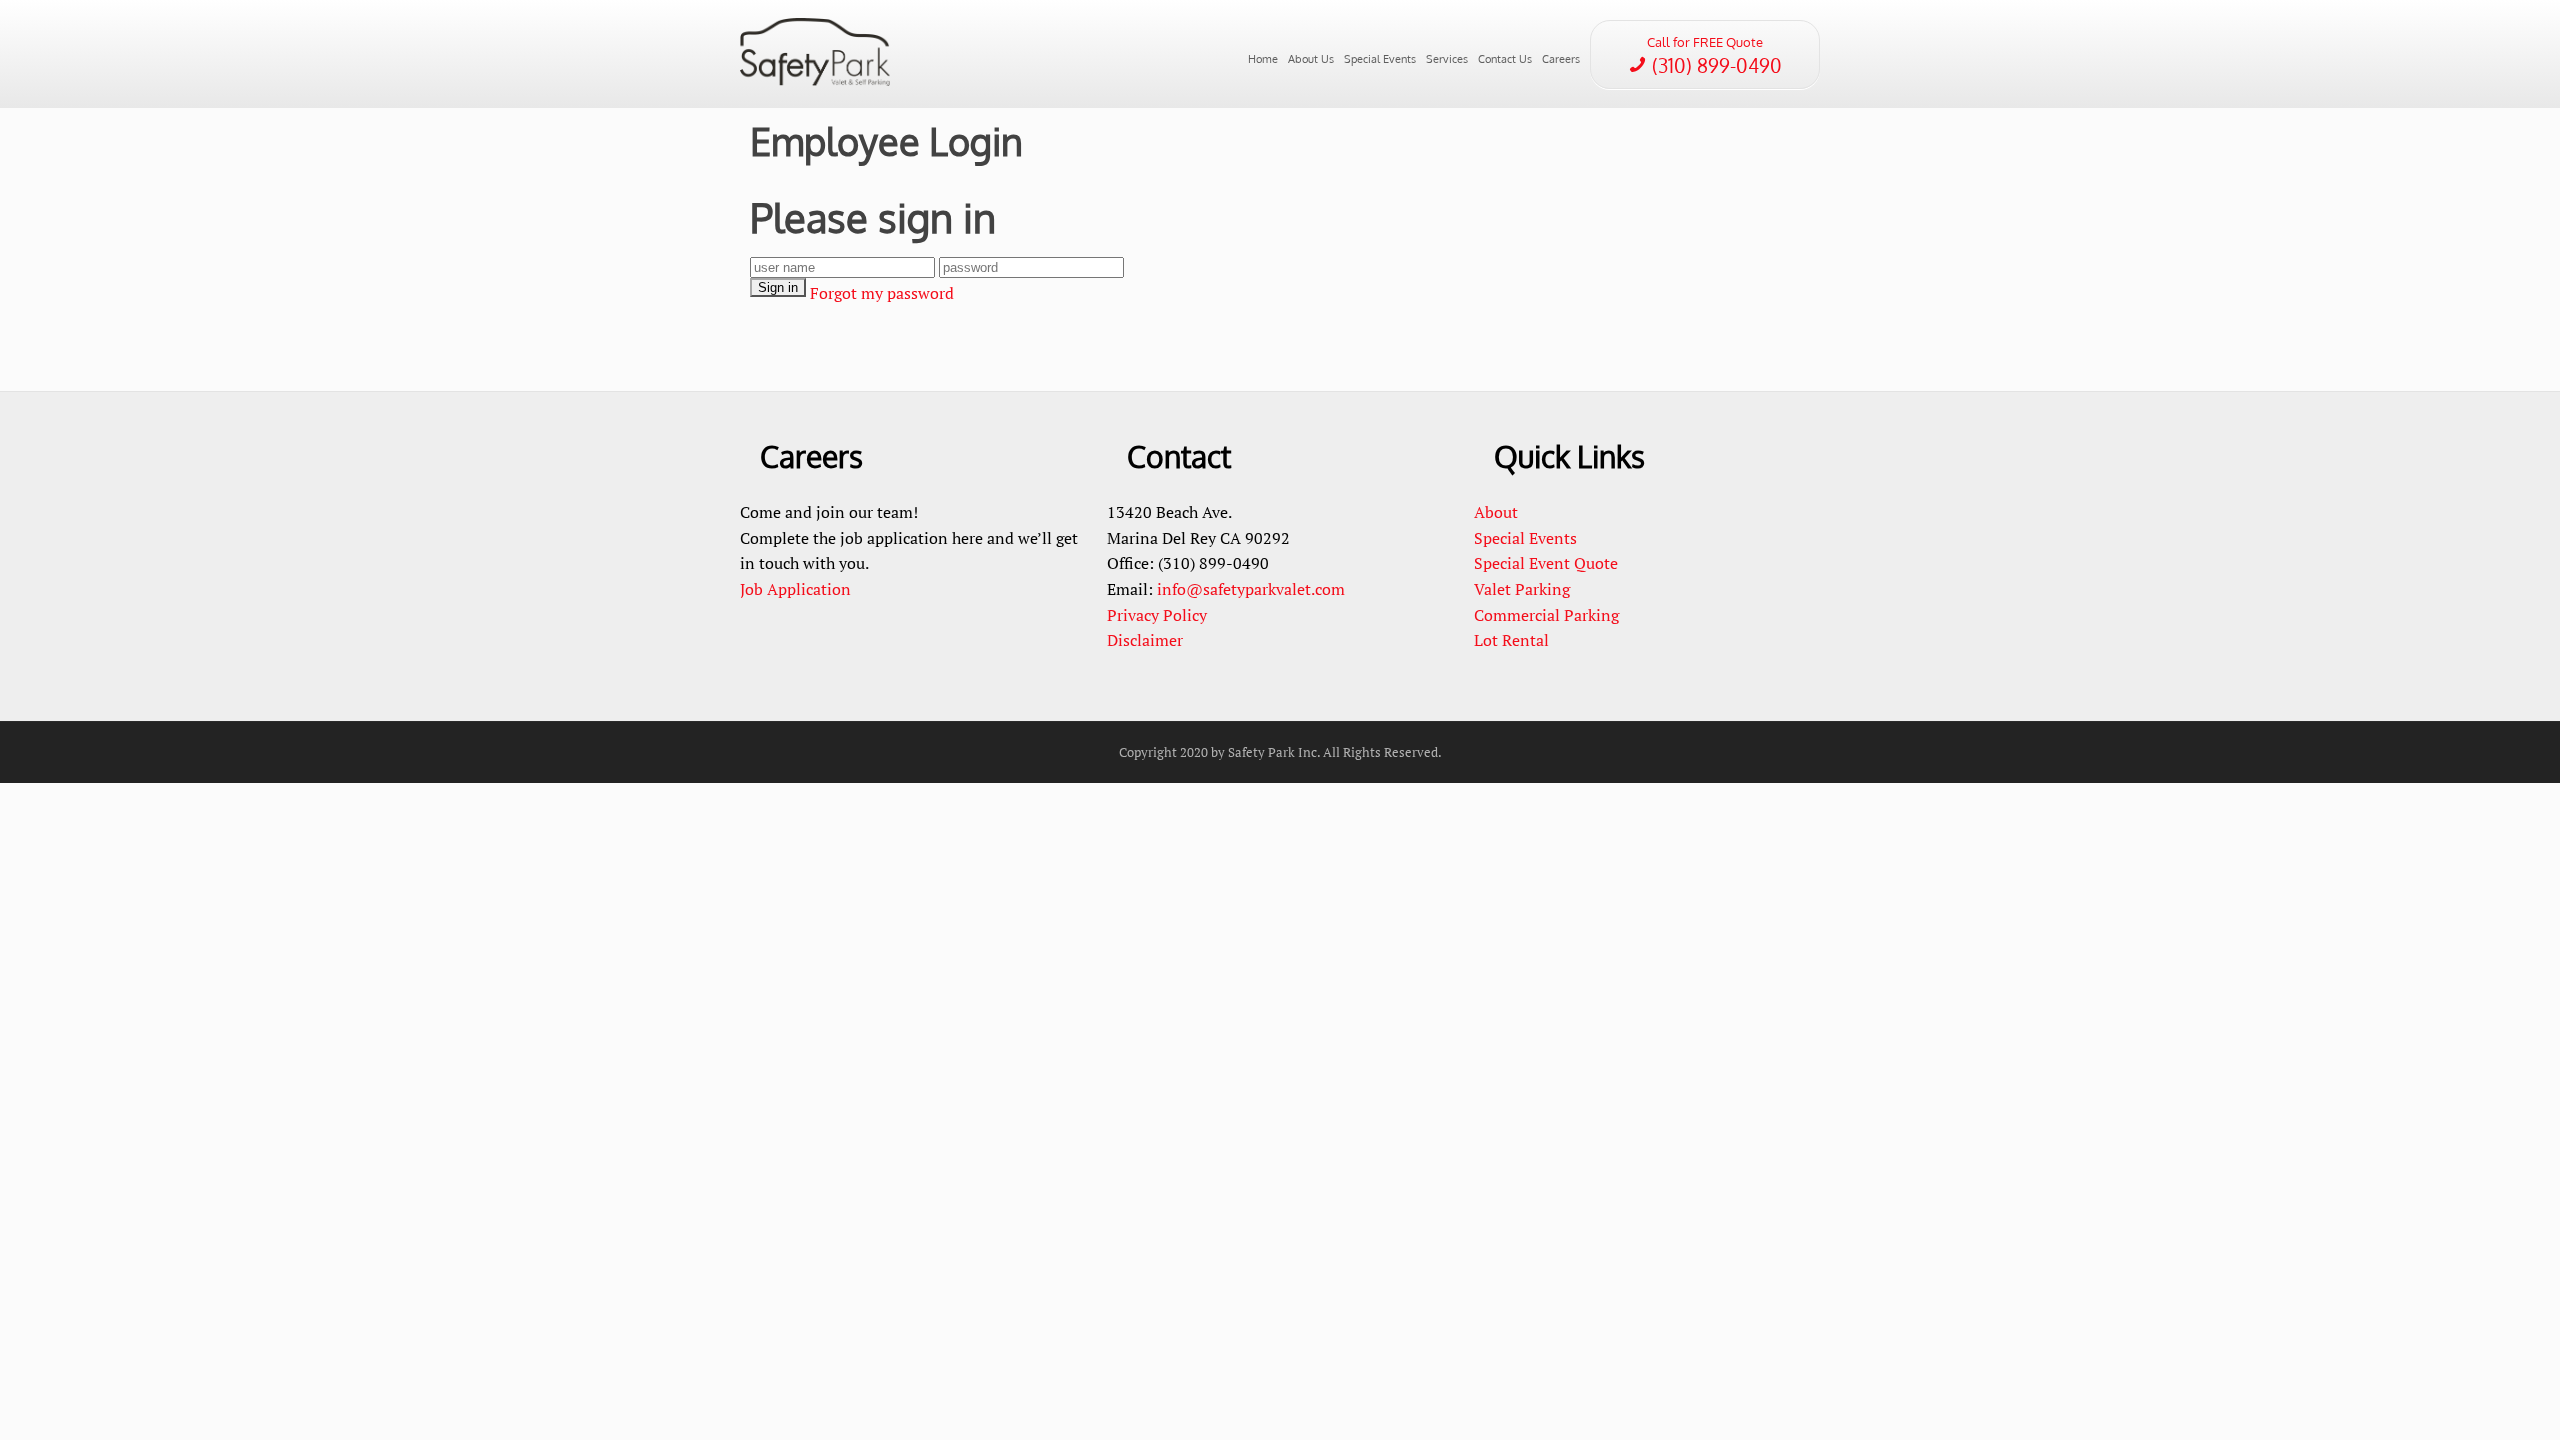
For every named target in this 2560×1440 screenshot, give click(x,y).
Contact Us (1505, 59)
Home (1263, 59)
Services (1447, 59)
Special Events (1380, 59)
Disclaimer (1145, 640)
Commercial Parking (1548, 615)
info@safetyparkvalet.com (1251, 589)
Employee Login (886, 141)
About (1496, 512)
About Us (1311, 59)
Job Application (795, 589)
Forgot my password (882, 293)
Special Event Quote (1546, 563)
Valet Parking (1522, 589)
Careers (1561, 59)
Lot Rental (1511, 640)
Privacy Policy (1157, 615)
